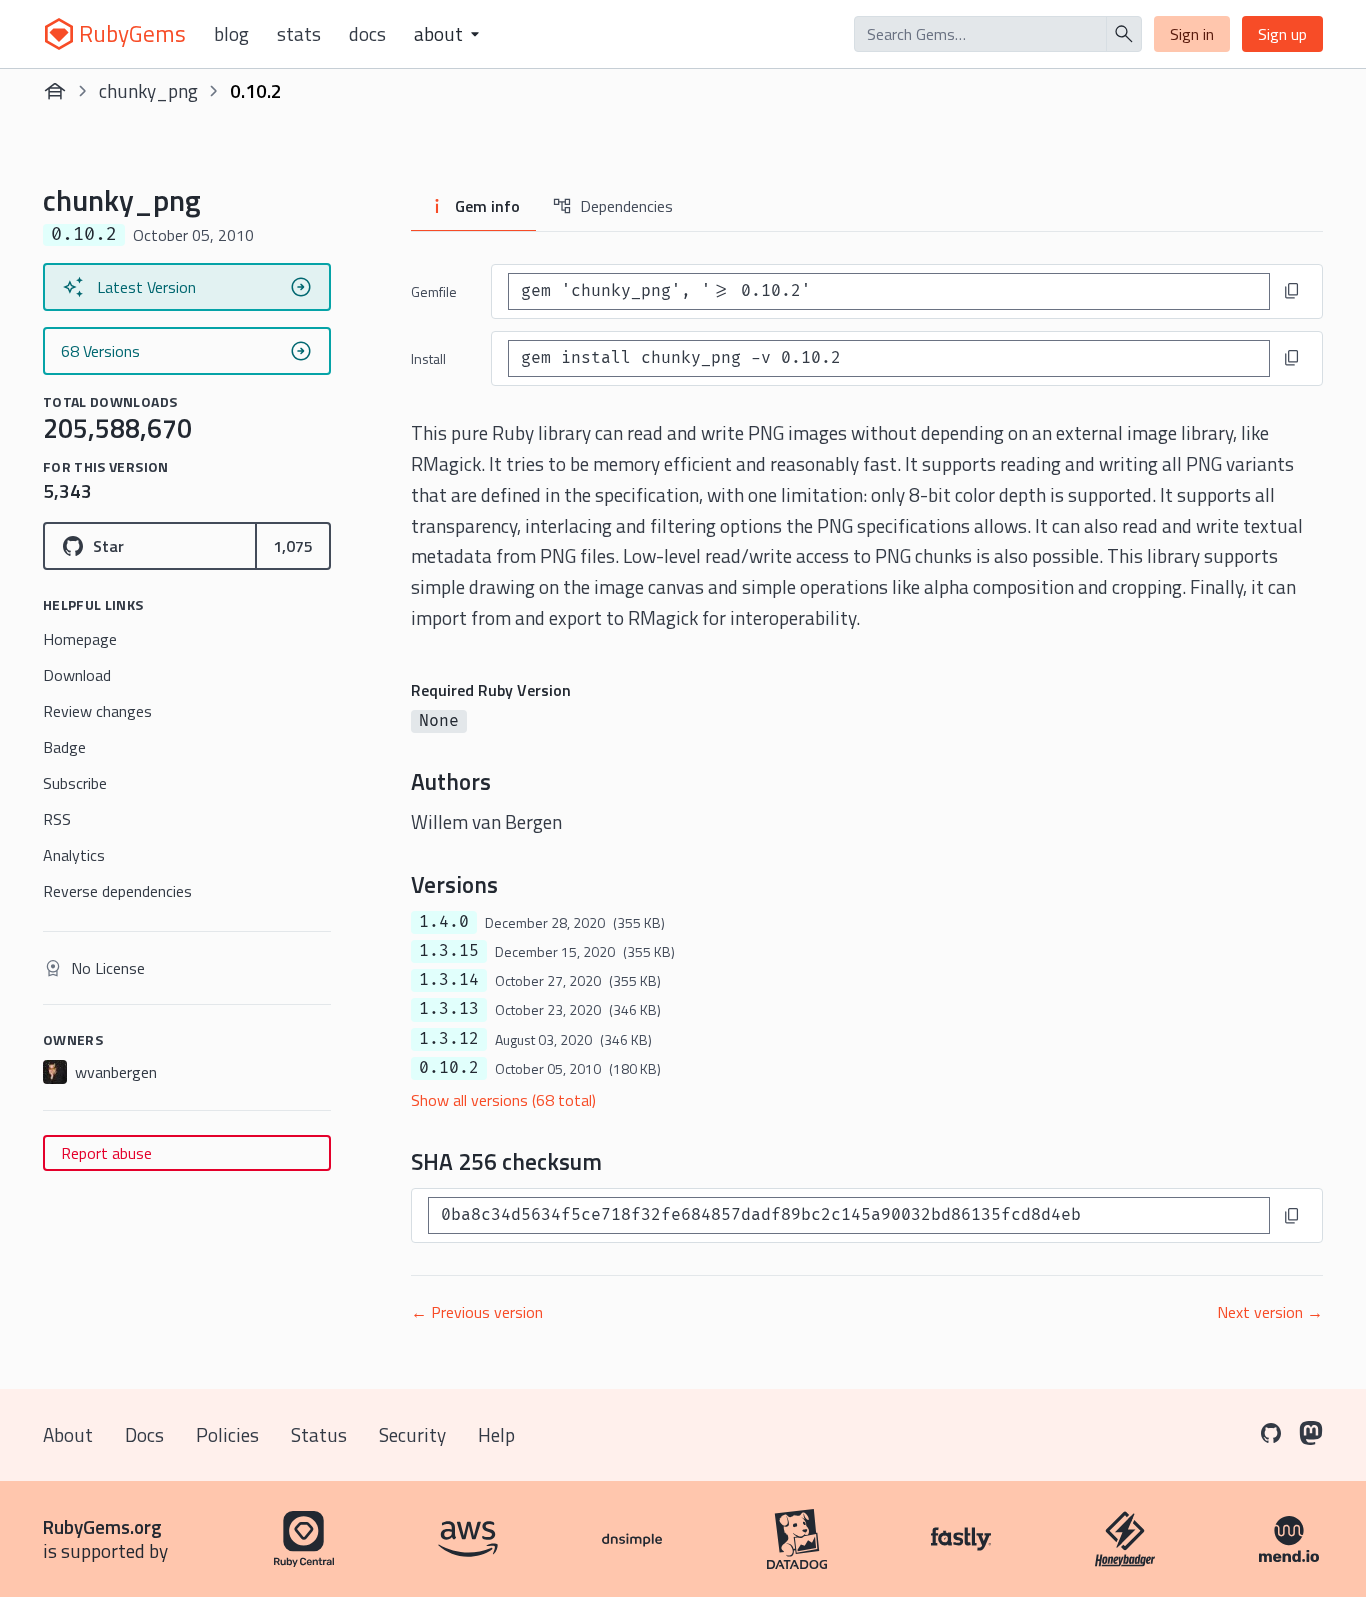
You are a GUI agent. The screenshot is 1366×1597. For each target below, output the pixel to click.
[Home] (55, 91)
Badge (64, 747)
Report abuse (106, 1153)
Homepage (80, 639)
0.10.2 (449, 1068)
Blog (231, 34)
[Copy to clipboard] (1292, 291)
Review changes (97, 711)
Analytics (74, 855)
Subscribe (75, 783)
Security (412, 1434)
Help (496, 1434)
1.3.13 (449, 1009)
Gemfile (434, 291)
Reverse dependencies (117, 891)
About (68, 1434)
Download (77, 675)
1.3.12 (449, 1039)
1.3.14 (449, 980)
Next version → (1270, 1312)
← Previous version (477, 1312)
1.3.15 (449, 951)
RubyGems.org (102, 1526)
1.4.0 (444, 922)
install (428, 358)
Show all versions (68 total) (503, 1100)
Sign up (1282, 34)
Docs (367, 34)
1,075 (293, 546)
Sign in (1192, 34)
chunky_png (148, 90)
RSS (57, 819)
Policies (227, 1434)
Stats (299, 34)
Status (319, 1434)
